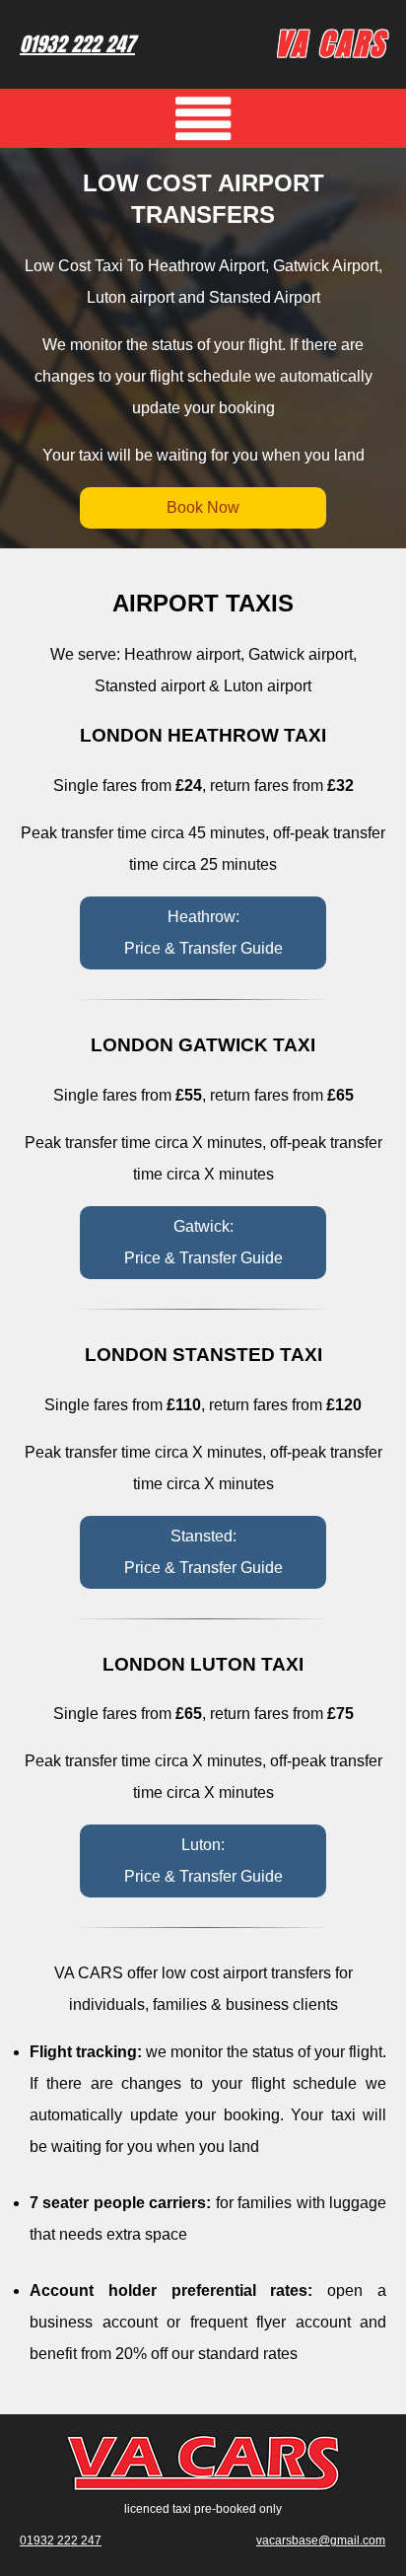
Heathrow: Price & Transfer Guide (203, 932)
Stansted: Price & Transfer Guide (203, 1552)
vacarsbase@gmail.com (321, 2540)
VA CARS (331, 44)
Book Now (203, 507)
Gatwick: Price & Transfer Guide (203, 1242)
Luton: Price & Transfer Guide (203, 1860)
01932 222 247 (77, 44)
